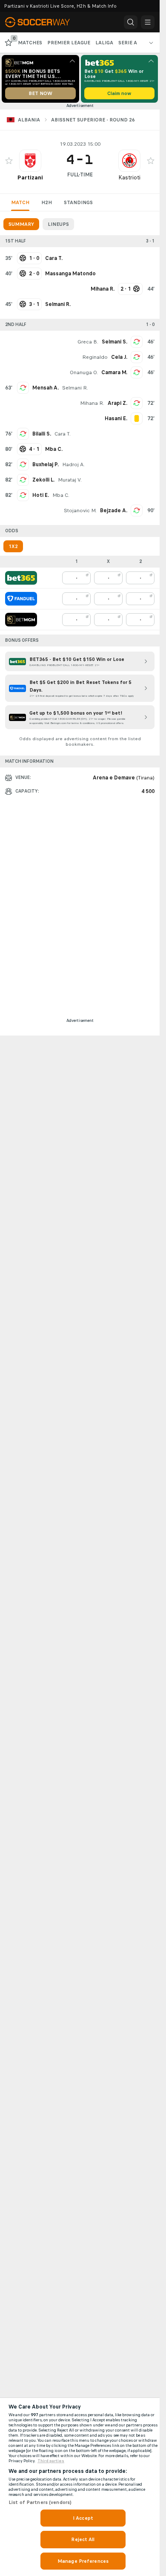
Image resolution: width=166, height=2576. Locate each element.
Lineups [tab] (58, 224)
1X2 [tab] (13, 546)
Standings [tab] (78, 202)
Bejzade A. (114, 511)
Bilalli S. (42, 434)
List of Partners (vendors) (40, 2502)
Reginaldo (95, 357)
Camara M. (114, 372)
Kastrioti (129, 177)
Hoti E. (41, 495)
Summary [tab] (21, 224)
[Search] (131, 22)
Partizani (30, 177)
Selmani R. (75, 388)
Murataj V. (70, 480)
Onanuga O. (84, 372)
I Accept (83, 2518)
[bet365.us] (21, 578)
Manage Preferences (83, 2561)
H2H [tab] (47, 202)
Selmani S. (114, 342)
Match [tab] (20, 202)
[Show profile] (30, 161)
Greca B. (88, 342)
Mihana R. (92, 403)
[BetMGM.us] (21, 620)
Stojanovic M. (80, 511)
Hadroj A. (73, 464)
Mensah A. (46, 388)
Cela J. (119, 357)
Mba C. (61, 495)
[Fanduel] (21, 599)
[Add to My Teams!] (9, 161)
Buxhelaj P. (46, 464)
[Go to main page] (43, 22)
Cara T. (63, 434)
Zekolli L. (43, 480)
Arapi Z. (117, 403)
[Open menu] (148, 22)
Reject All (83, 2539)
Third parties (51, 2461)
